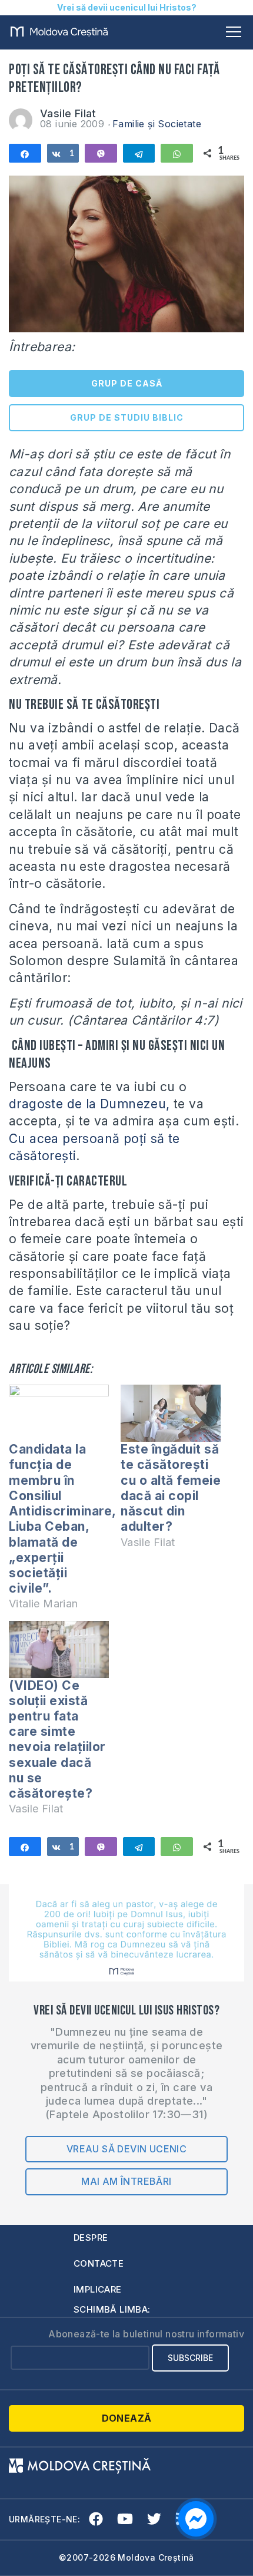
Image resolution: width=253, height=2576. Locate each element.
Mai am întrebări (126, 2181)
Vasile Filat (68, 113)
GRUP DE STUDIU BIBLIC (127, 417)
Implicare (98, 2289)
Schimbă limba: (112, 2309)
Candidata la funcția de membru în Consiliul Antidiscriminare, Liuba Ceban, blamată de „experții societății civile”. (62, 1519)
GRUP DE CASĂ (127, 383)
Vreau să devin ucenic (126, 2149)
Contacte (99, 2263)
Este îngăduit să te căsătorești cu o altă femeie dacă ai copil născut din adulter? (171, 1488)
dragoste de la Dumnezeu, (89, 1104)
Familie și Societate (157, 124)
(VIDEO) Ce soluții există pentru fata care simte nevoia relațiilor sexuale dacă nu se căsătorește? (57, 1739)
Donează (127, 2418)
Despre (91, 2238)
